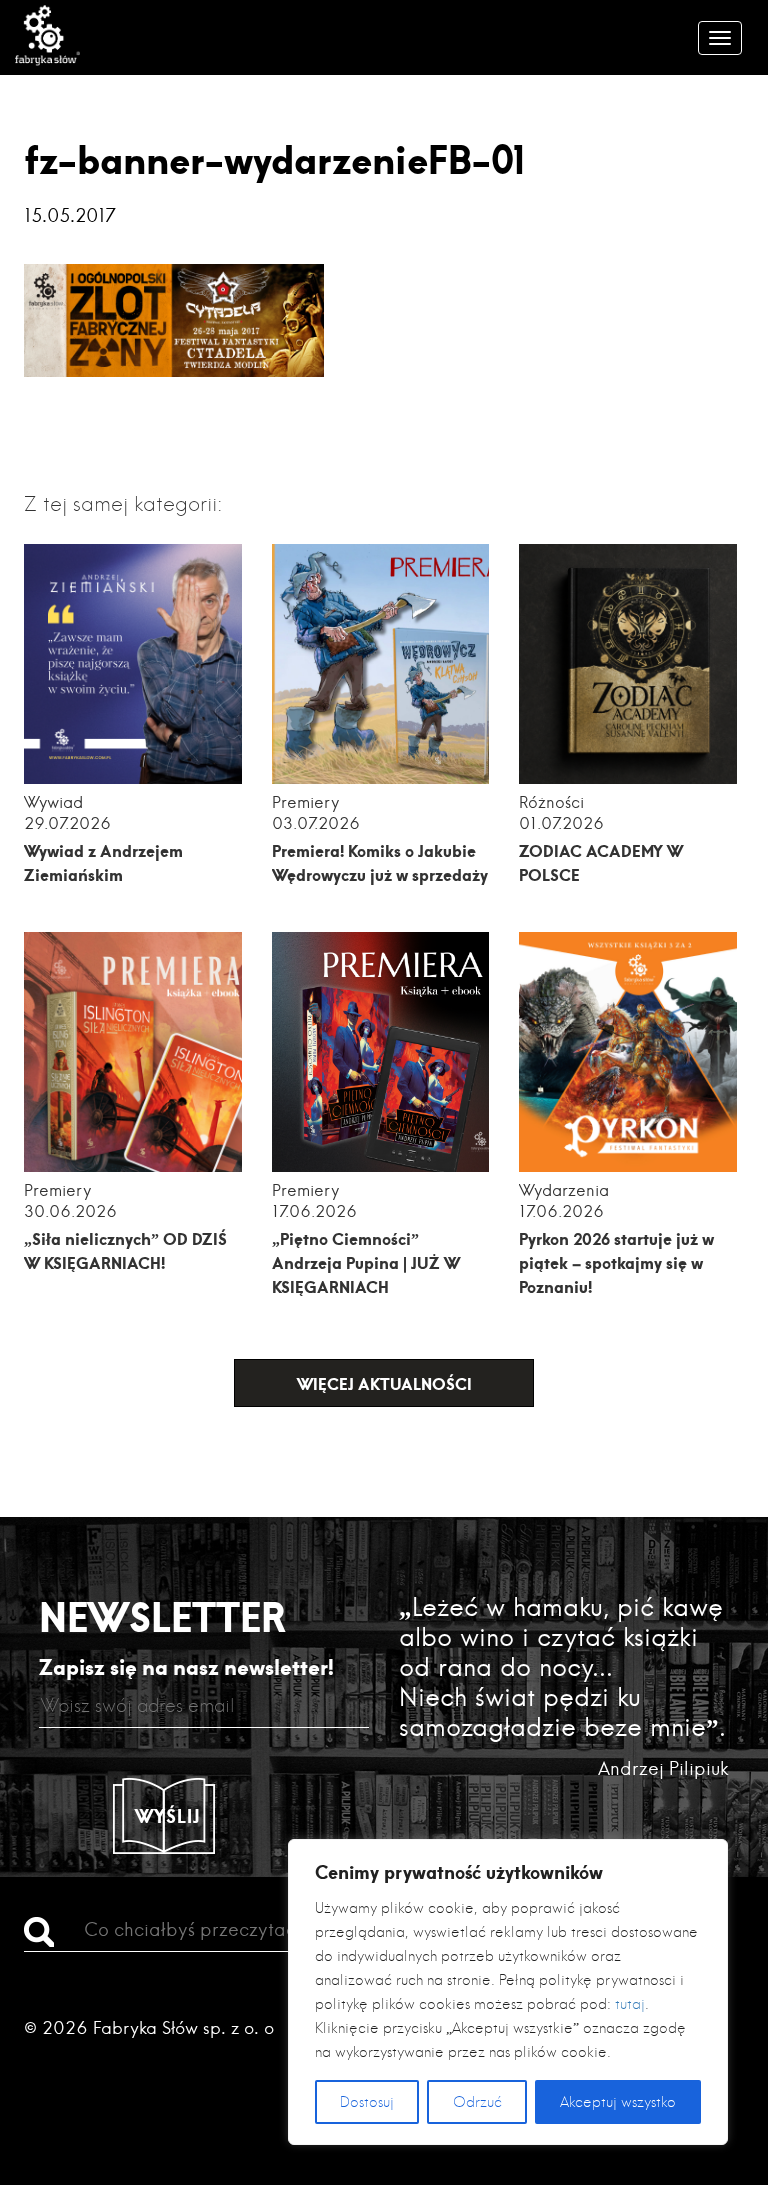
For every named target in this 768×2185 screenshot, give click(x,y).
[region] (508, 1992)
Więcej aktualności (384, 1383)
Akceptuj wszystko (618, 2102)
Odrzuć (477, 2102)
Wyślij (168, 1816)
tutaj (630, 2004)
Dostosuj (367, 2102)
